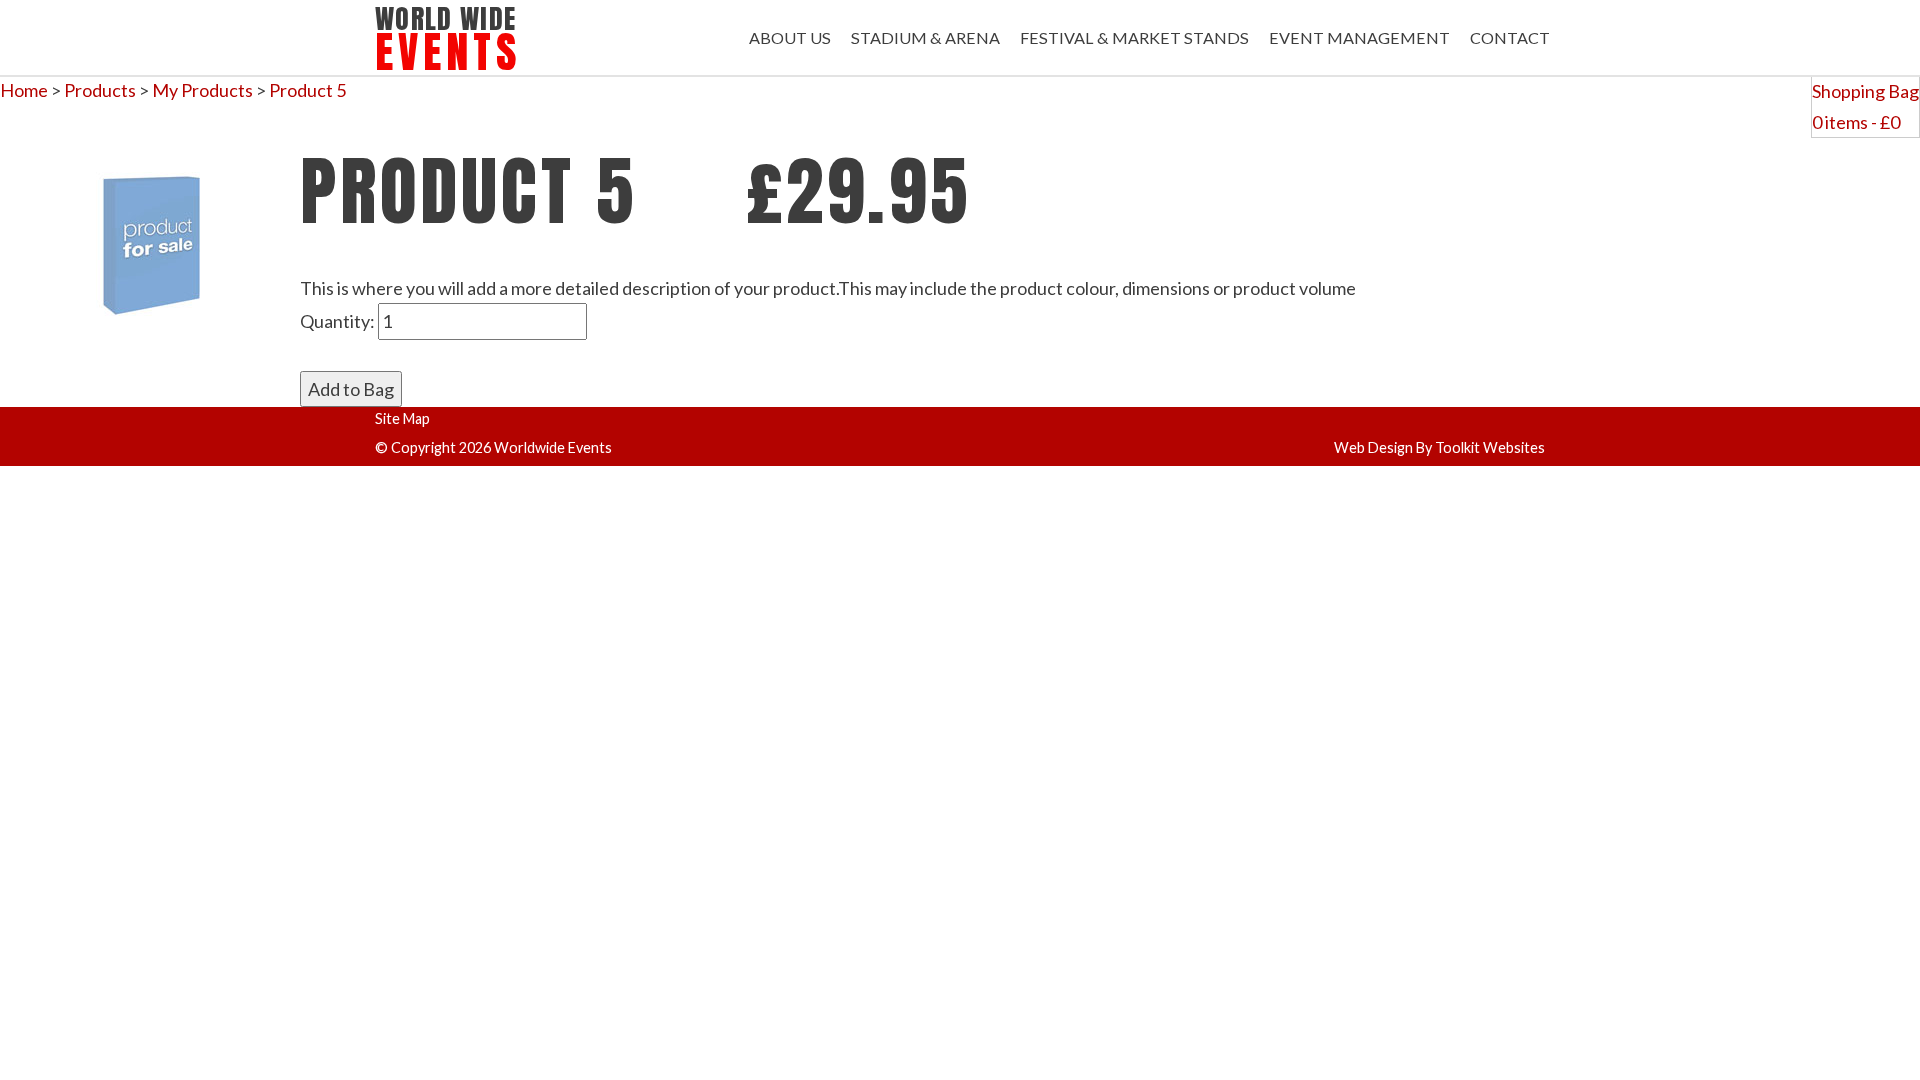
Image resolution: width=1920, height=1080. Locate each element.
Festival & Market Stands (1134, 37)
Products (100, 90)
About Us (790, 37)
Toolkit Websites (1490, 447)
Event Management (1359, 37)
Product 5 (307, 90)
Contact (1510, 37)
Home (24, 90)
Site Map (402, 418)
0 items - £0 (1856, 122)
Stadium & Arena (925, 37)
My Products (202, 90)
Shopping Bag (1865, 91)
